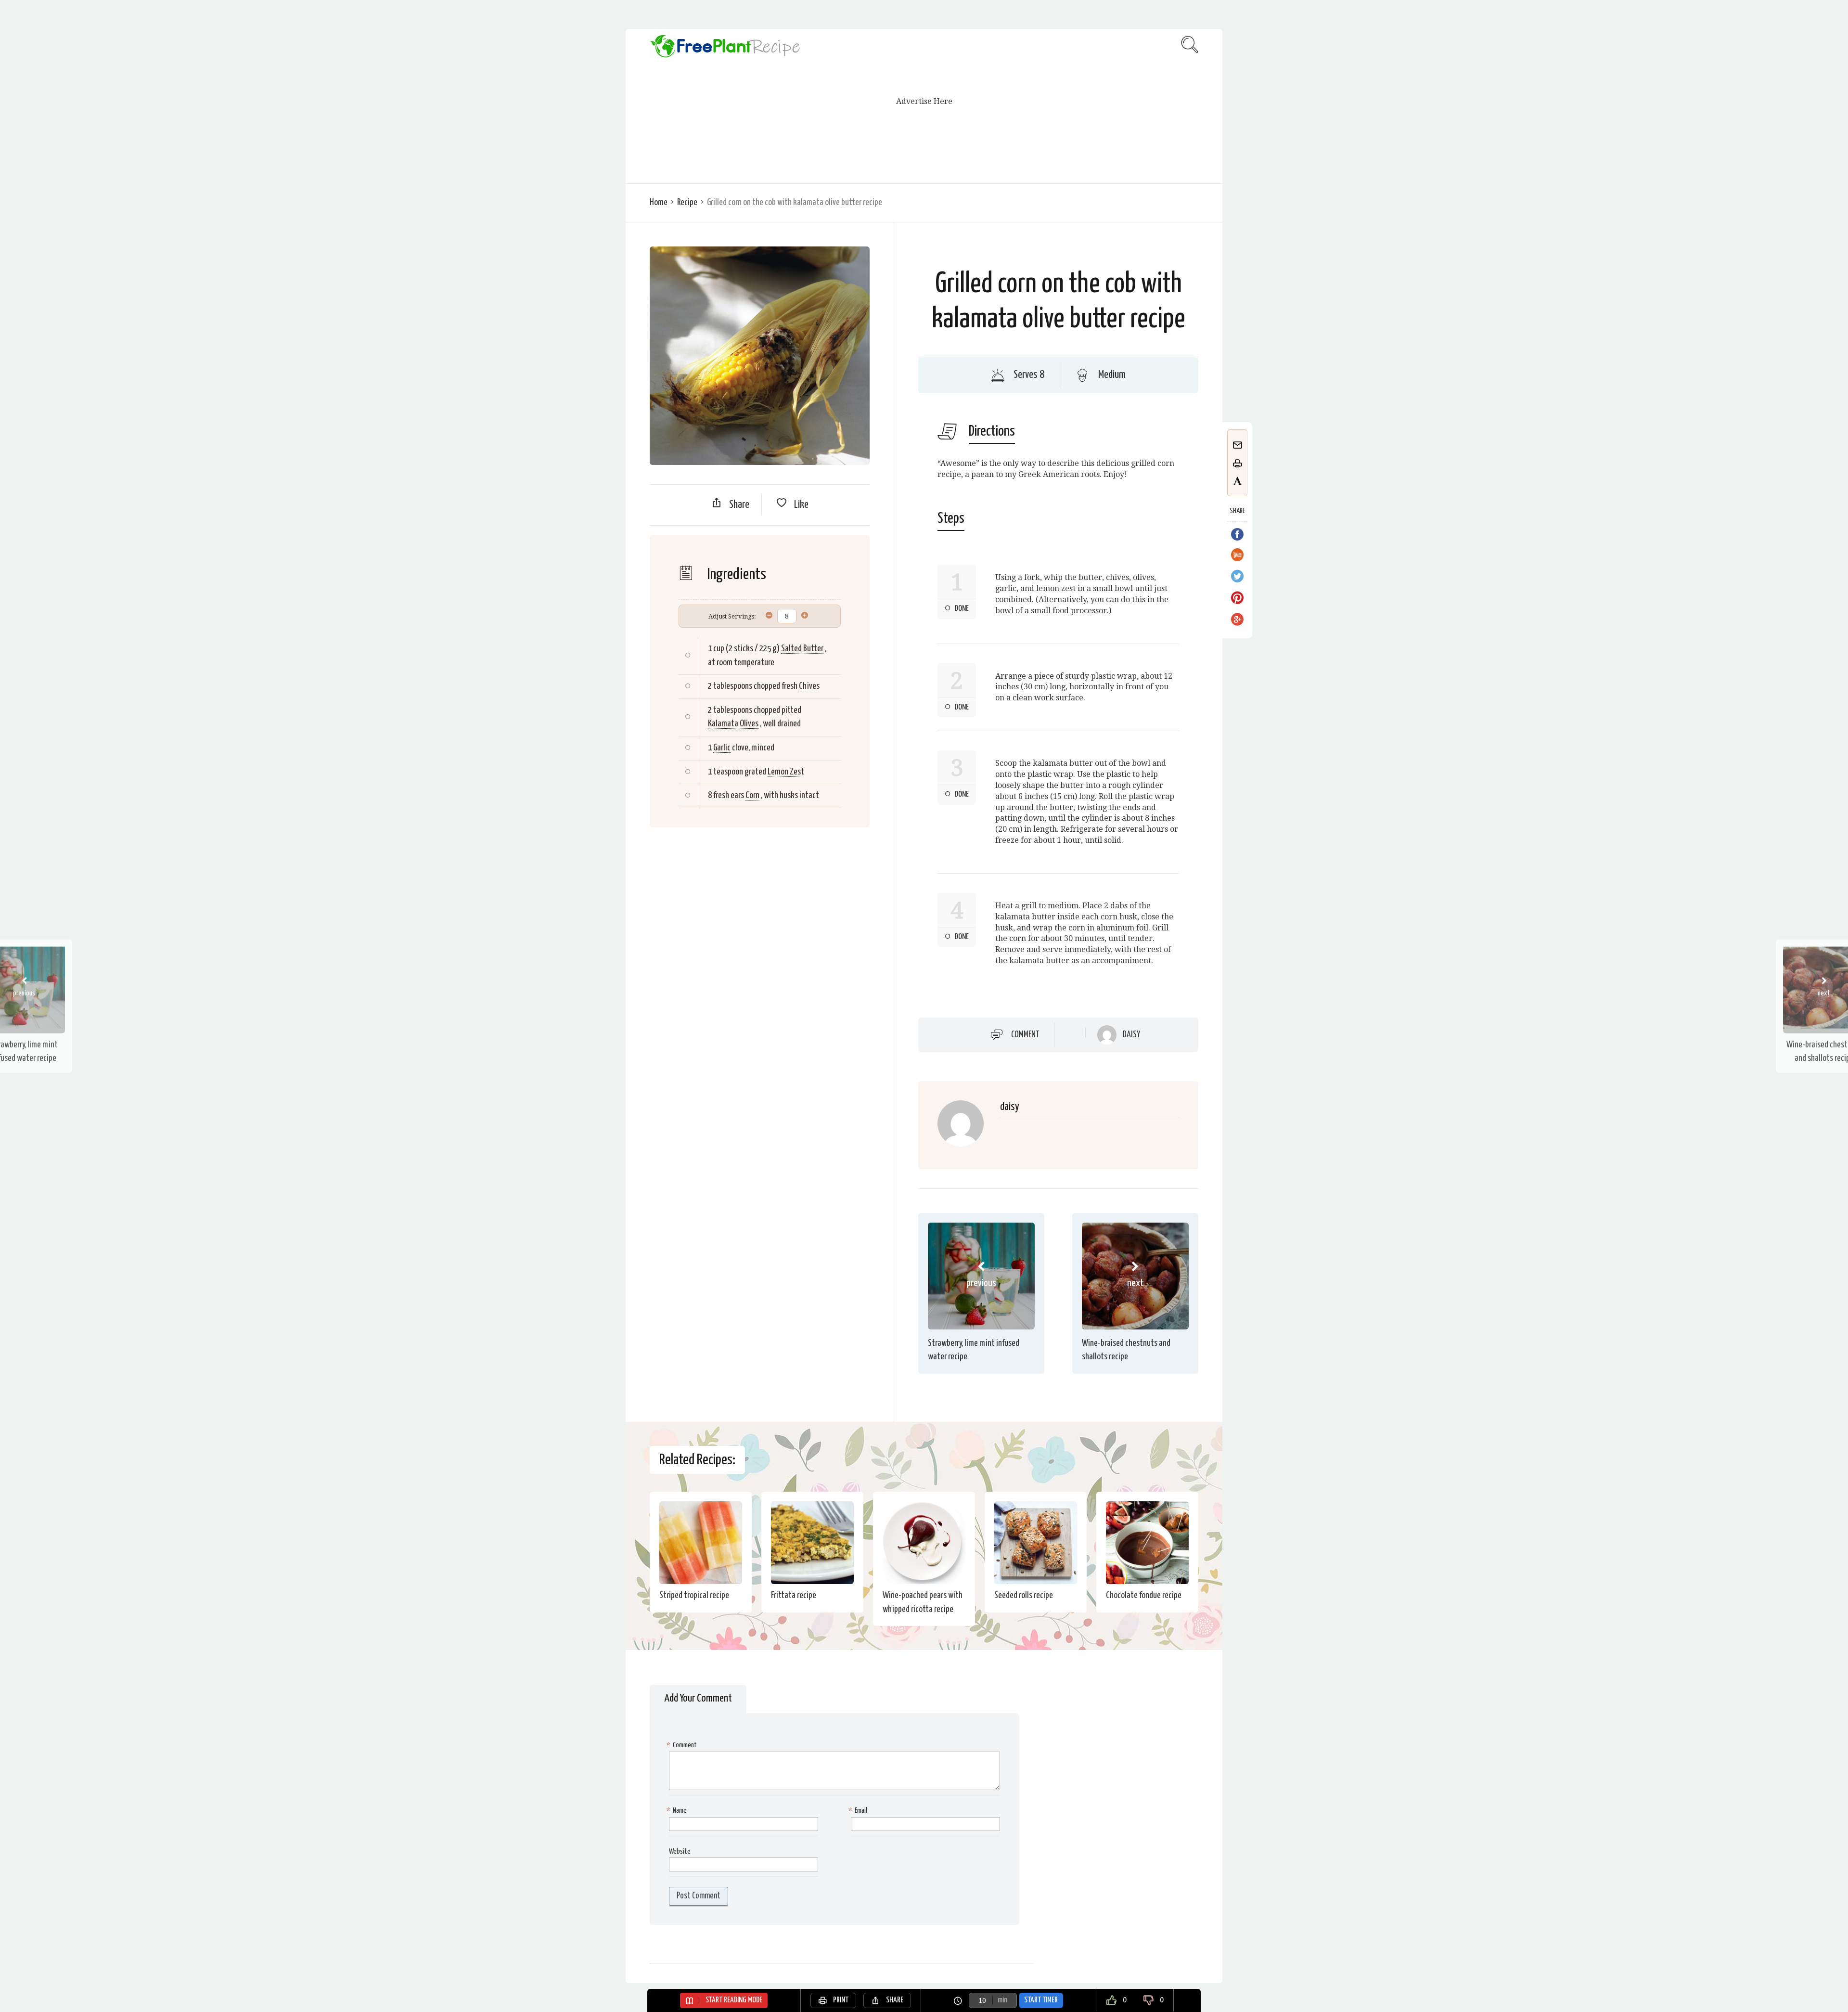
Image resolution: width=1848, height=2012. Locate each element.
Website (680, 1851)
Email (859, 1811)
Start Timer (1041, 2000)
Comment (1025, 1035)
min (1002, 2000)
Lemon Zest (786, 772)
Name (678, 1811)
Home (659, 202)
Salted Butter (802, 649)
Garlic (722, 748)
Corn (752, 795)
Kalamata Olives (733, 724)
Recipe (687, 202)
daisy (1131, 1035)
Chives (809, 686)
